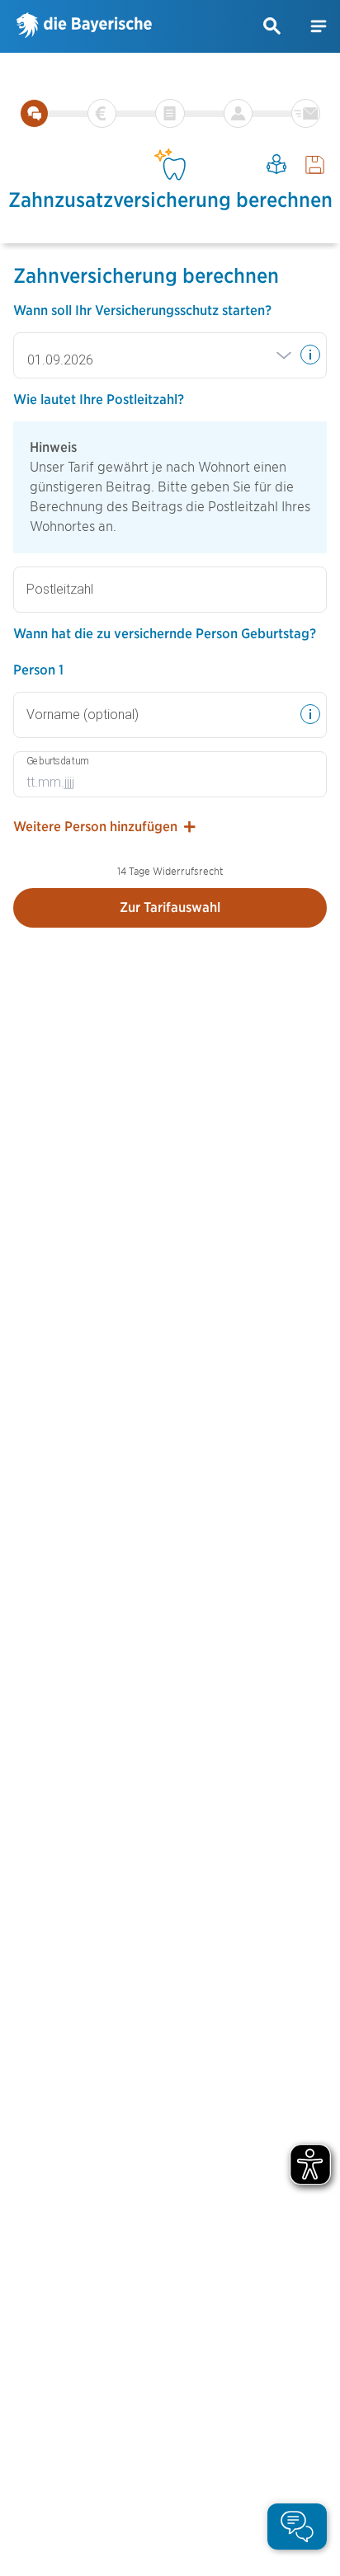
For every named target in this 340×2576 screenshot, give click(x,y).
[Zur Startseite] (84, 26)
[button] (272, 26)
